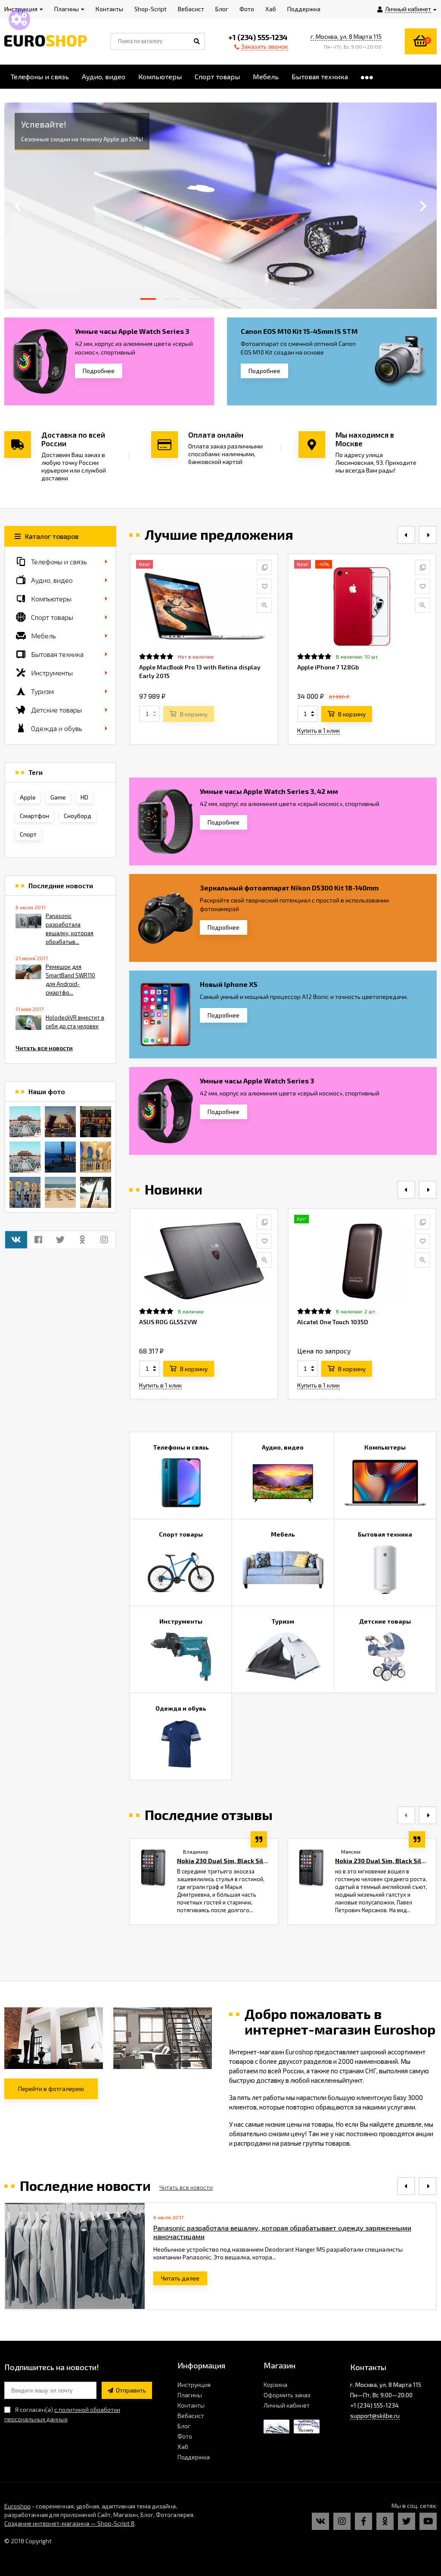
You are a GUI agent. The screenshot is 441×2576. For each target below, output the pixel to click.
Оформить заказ (287, 2395)
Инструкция (194, 2385)
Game (58, 797)
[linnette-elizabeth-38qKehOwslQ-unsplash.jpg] (25, 1192)
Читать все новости (44, 1048)
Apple (28, 797)
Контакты (191, 2405)
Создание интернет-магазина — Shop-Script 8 (69, 2523)
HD (84, 797)
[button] (148, 299)
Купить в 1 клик (318, 730)
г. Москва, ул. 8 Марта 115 (346, 36)
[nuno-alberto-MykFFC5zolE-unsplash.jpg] (96, 1122)
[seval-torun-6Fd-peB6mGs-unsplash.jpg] (60, 1157)
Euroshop (17, 2506)
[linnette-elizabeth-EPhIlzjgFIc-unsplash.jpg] (96, 1157)
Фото (185, 2436)
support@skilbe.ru (375, 2416)
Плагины (190, 2395)
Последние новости (61, 886)
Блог (184, 2426)
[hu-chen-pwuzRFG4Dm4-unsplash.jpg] (60, 1122)
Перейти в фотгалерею (51, 2089)
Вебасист (191, 2416)
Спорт (28, 834)
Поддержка (194, 2457)
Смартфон (34, 816)
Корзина (275, 2385)
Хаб (183, 2447)
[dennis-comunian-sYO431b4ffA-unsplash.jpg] (96, 1192)
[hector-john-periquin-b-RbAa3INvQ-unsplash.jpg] (60, 1192)
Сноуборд (78, 816)
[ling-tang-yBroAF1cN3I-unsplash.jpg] (25, 1122)
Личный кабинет (287, 2405)
